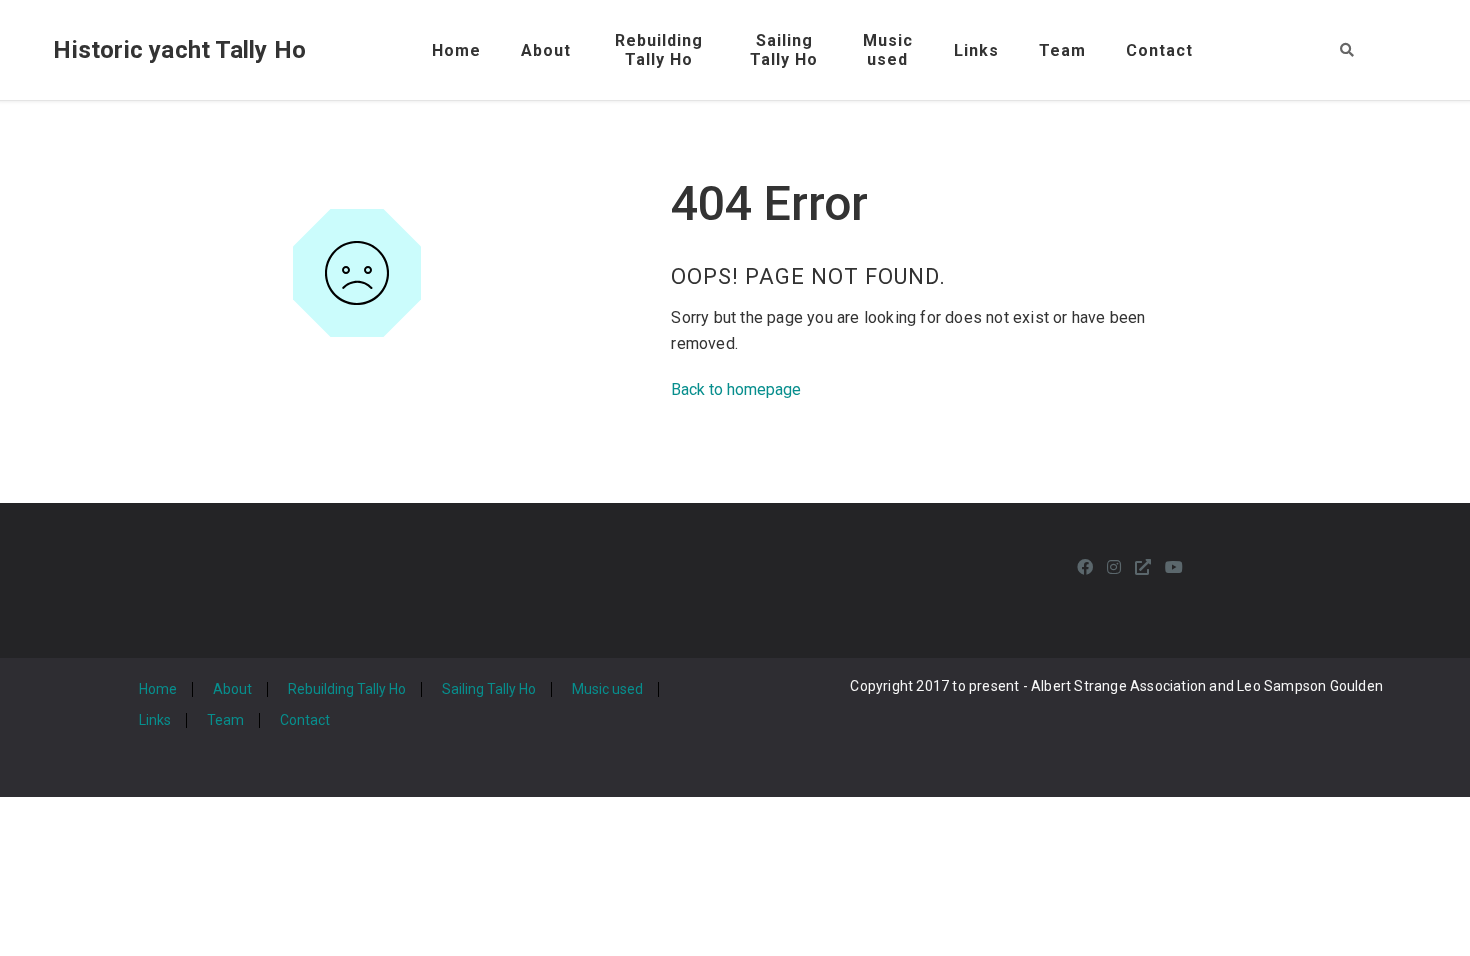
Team (1062, 50)
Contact (1159, 50)
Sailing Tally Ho (489, 689)
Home (456, 50)
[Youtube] (1174, 567)
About (546, 50)
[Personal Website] (1143, 567)
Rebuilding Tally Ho (347, 689)
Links (976, 50)
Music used (607, 689)
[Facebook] (1085, 567)
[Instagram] (1114, 567)
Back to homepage (736, 389)
